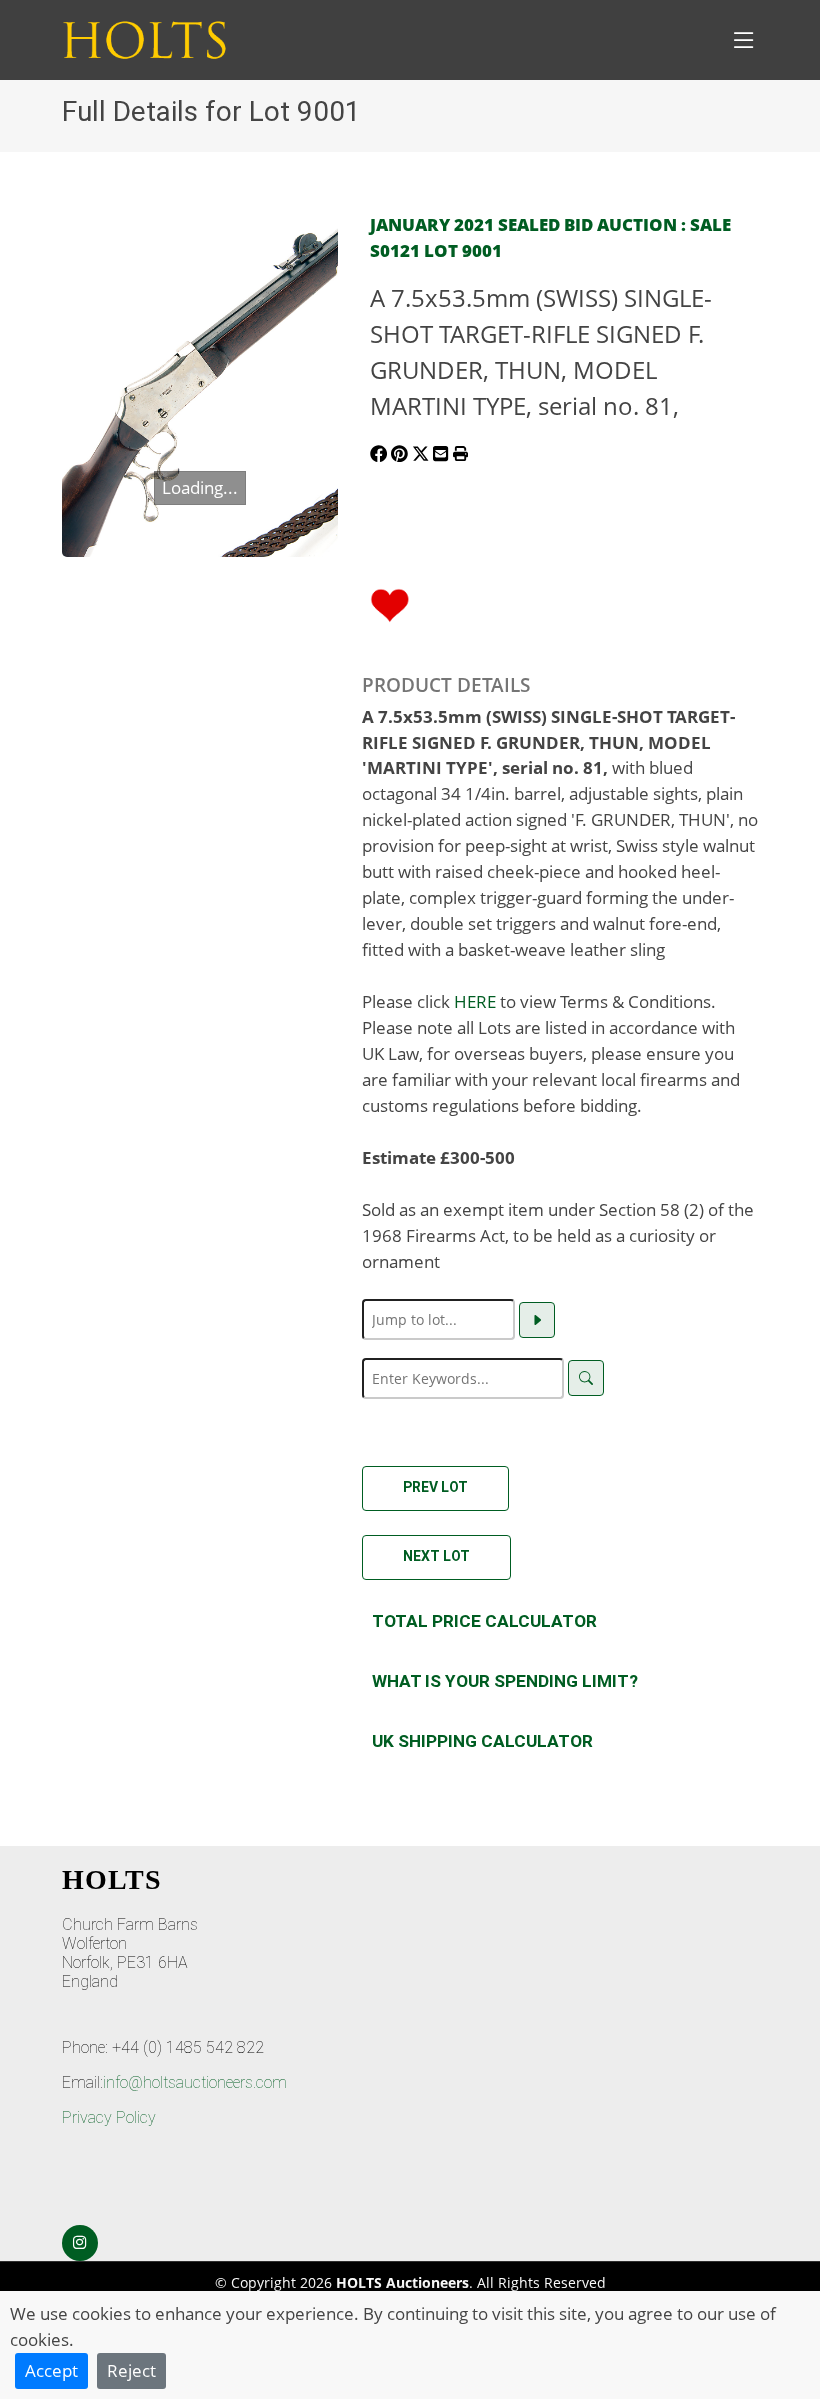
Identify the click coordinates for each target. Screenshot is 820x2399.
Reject (131, 2370)
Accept (51, 2370)
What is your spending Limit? (505, 1681)
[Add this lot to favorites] (390, 603)
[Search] (586, 1378)
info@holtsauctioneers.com (195, 2082)
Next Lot (436, 1556)
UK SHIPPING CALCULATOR (482, 1741)
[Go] (537, 1320)
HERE (475, 1001)
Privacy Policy (109, 2117)
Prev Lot (435, 1487)
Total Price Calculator (484, 1621)
